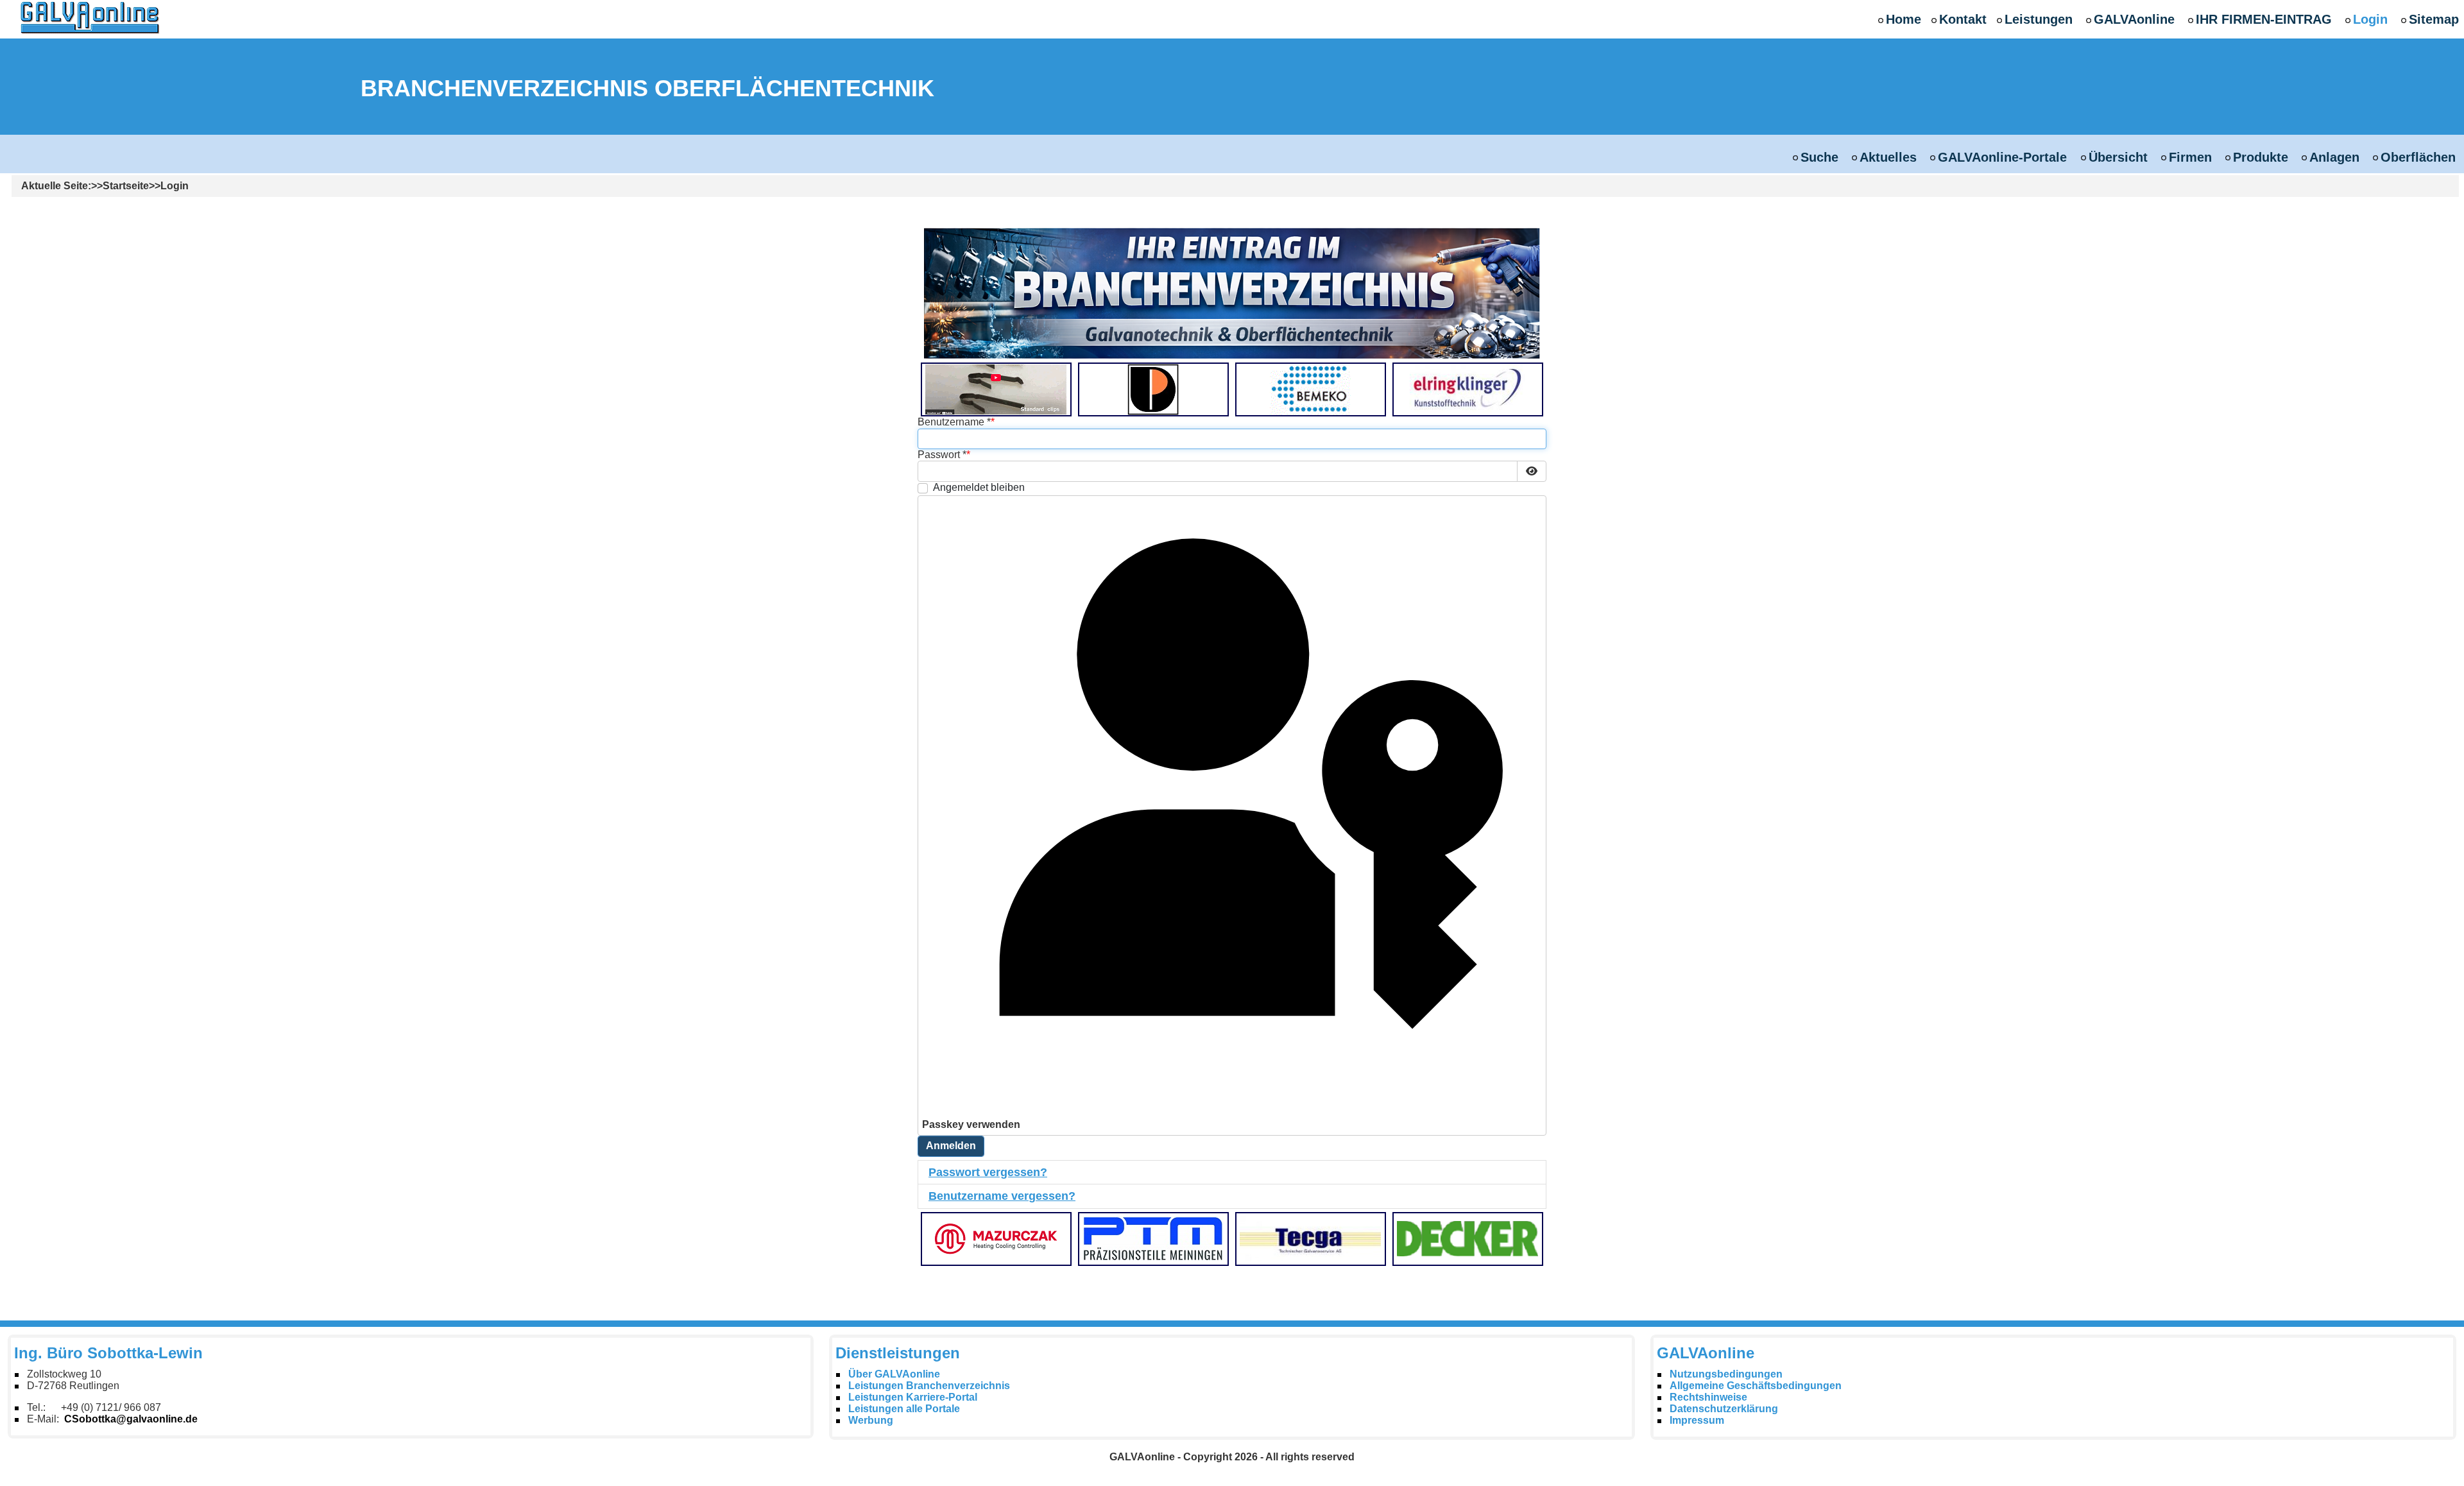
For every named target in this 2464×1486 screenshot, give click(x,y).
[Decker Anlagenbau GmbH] (1467, 1238)
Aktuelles (1888, 157)
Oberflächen (2418, 157)
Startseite (126, 186)
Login (2370, 19)
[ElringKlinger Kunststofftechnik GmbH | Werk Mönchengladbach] (1467, 389)
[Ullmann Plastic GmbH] (1153, 389)
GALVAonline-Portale (2002, 157)
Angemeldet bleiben (979, 487)
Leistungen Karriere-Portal (913, 1397)
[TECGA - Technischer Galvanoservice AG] (1310, 1238)
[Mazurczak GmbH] (996, 1238)
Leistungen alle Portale (904, 1409)
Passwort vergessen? (988, 1172)
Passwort (942, 455)
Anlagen (2334, 157)
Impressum (1697, 1420)
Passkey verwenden (971, 1124)
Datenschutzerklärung (1724, 1409)
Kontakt (1963, 19)
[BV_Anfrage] (1232, 293)
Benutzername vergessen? (1002, 1196)
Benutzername (954, 422)
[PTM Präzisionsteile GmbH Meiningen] (1153, 1238)
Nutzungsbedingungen (1726, 1374)
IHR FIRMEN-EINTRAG (2264, 19)
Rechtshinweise (1708, 1397)
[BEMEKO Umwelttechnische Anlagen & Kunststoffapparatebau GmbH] (1310, 389)
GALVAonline (2134, 19)
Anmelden (951, 1146)
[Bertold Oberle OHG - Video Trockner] (996, 389)
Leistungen (2039, 19)
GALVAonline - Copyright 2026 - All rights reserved (1232, 1457)
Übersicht (2118, 157)
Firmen (2190, 157)
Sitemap (2434, 19)
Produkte (2261, 157)
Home (1904, 19)
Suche (1819, 157)
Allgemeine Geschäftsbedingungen (1756, 1386)
